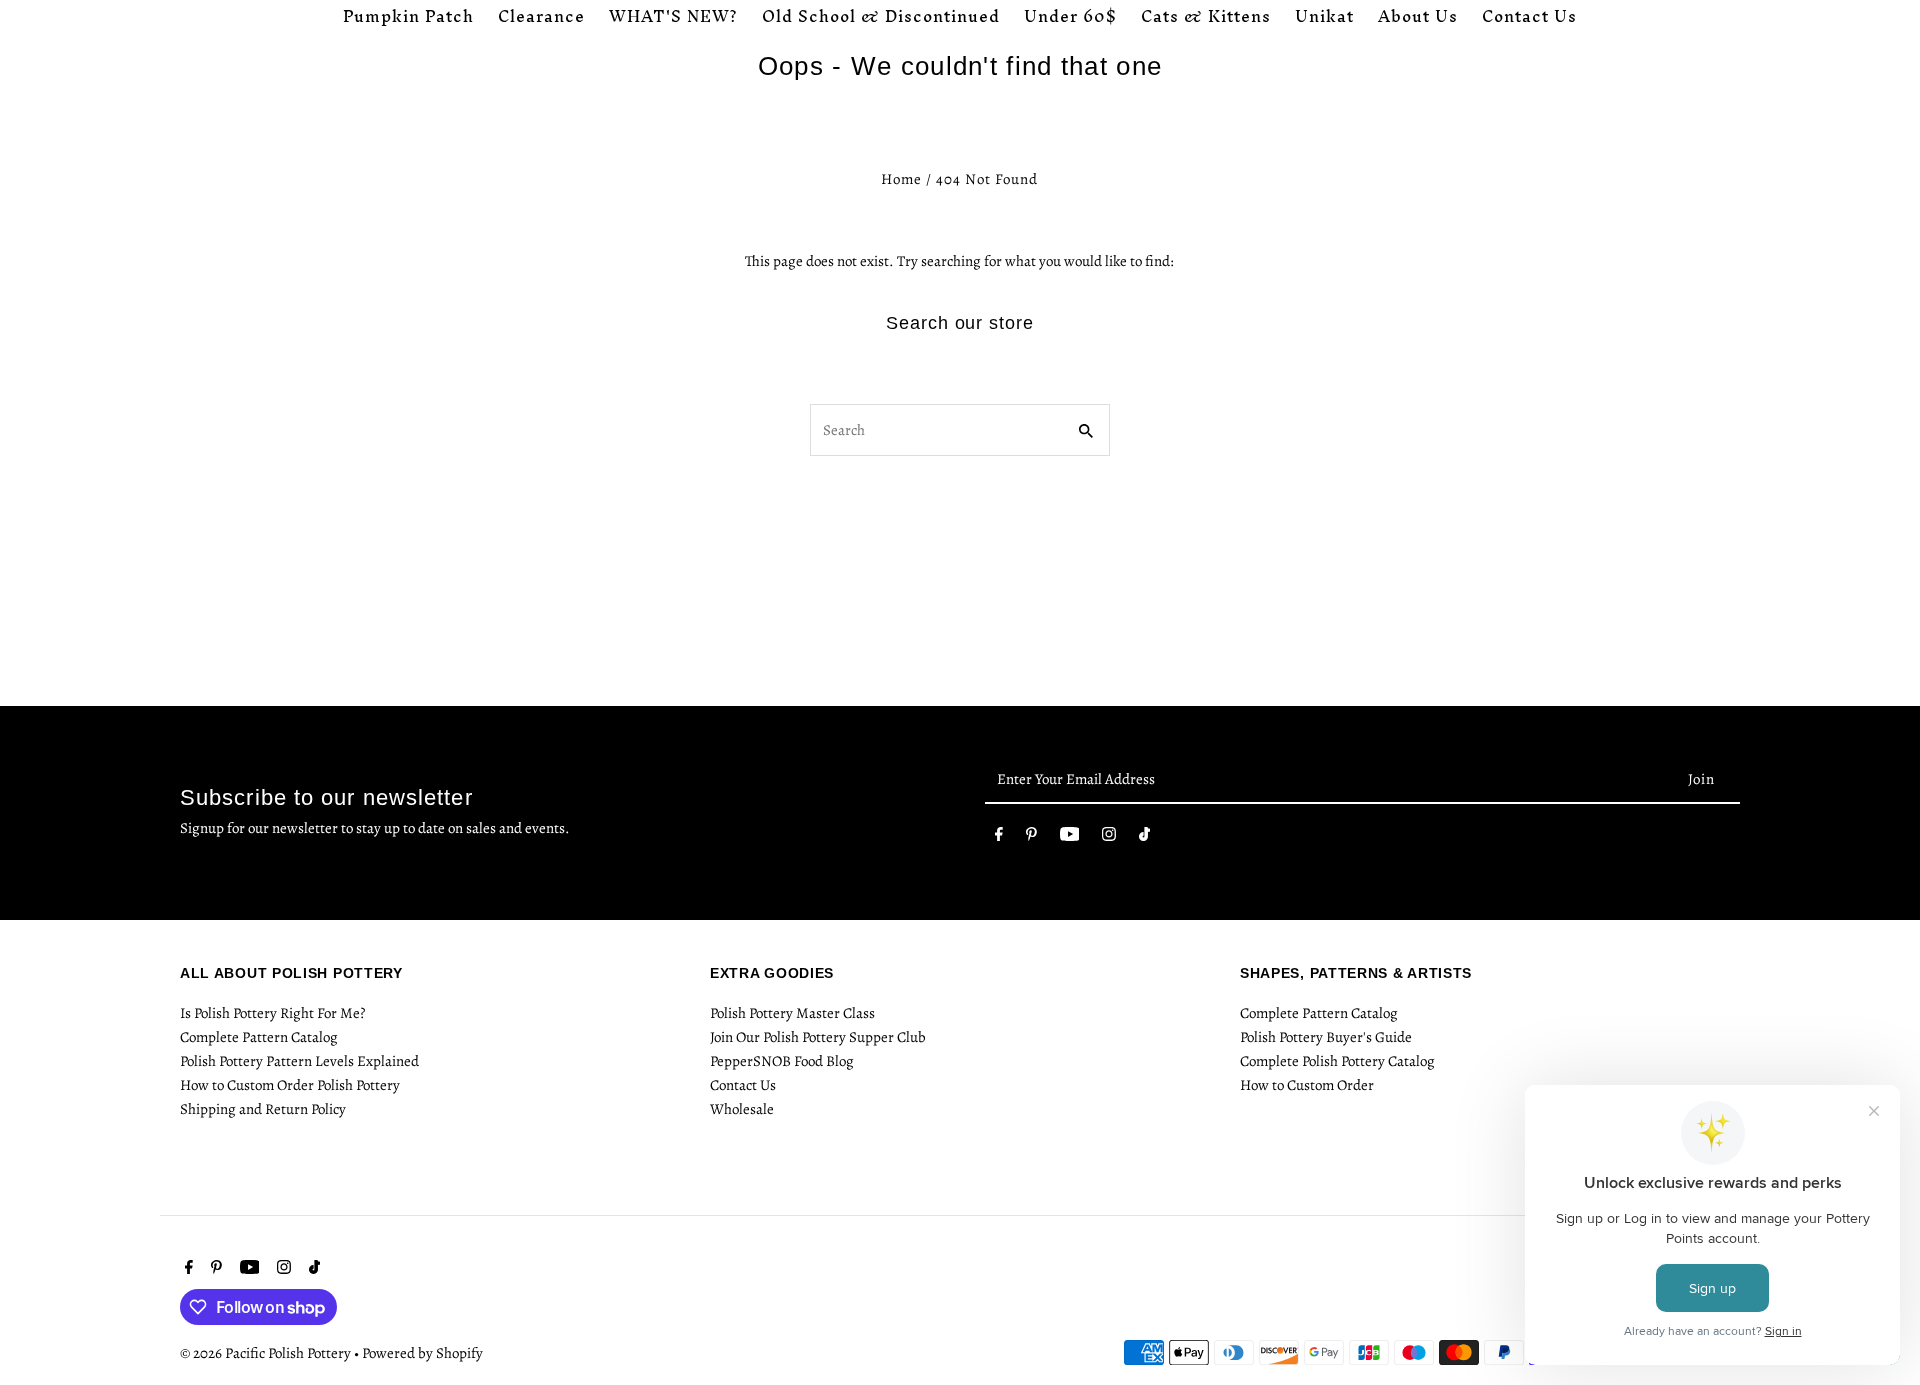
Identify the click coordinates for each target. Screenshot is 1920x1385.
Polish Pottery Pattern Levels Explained (299, 1061)
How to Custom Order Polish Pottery (290, 1085)
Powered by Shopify (422, 1353)
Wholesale (742, 1109)
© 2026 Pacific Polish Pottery (267, 1353)
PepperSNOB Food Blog (782, 1061)
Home (901, 179)
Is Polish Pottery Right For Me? (272, 1013)
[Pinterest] (1031, 838)
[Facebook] (999, 838)
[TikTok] (1144, 838)
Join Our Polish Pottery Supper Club (818, 1037)
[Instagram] (1109, 838)
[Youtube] (1070, 838)
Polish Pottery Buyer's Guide (1326, 1037)
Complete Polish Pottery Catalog (1337, 1061)
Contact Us (743, 1085)
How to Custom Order (1307, 1085)
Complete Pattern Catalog (259, 1037)
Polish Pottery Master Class (792, 1013)
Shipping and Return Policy (263, 1109)
